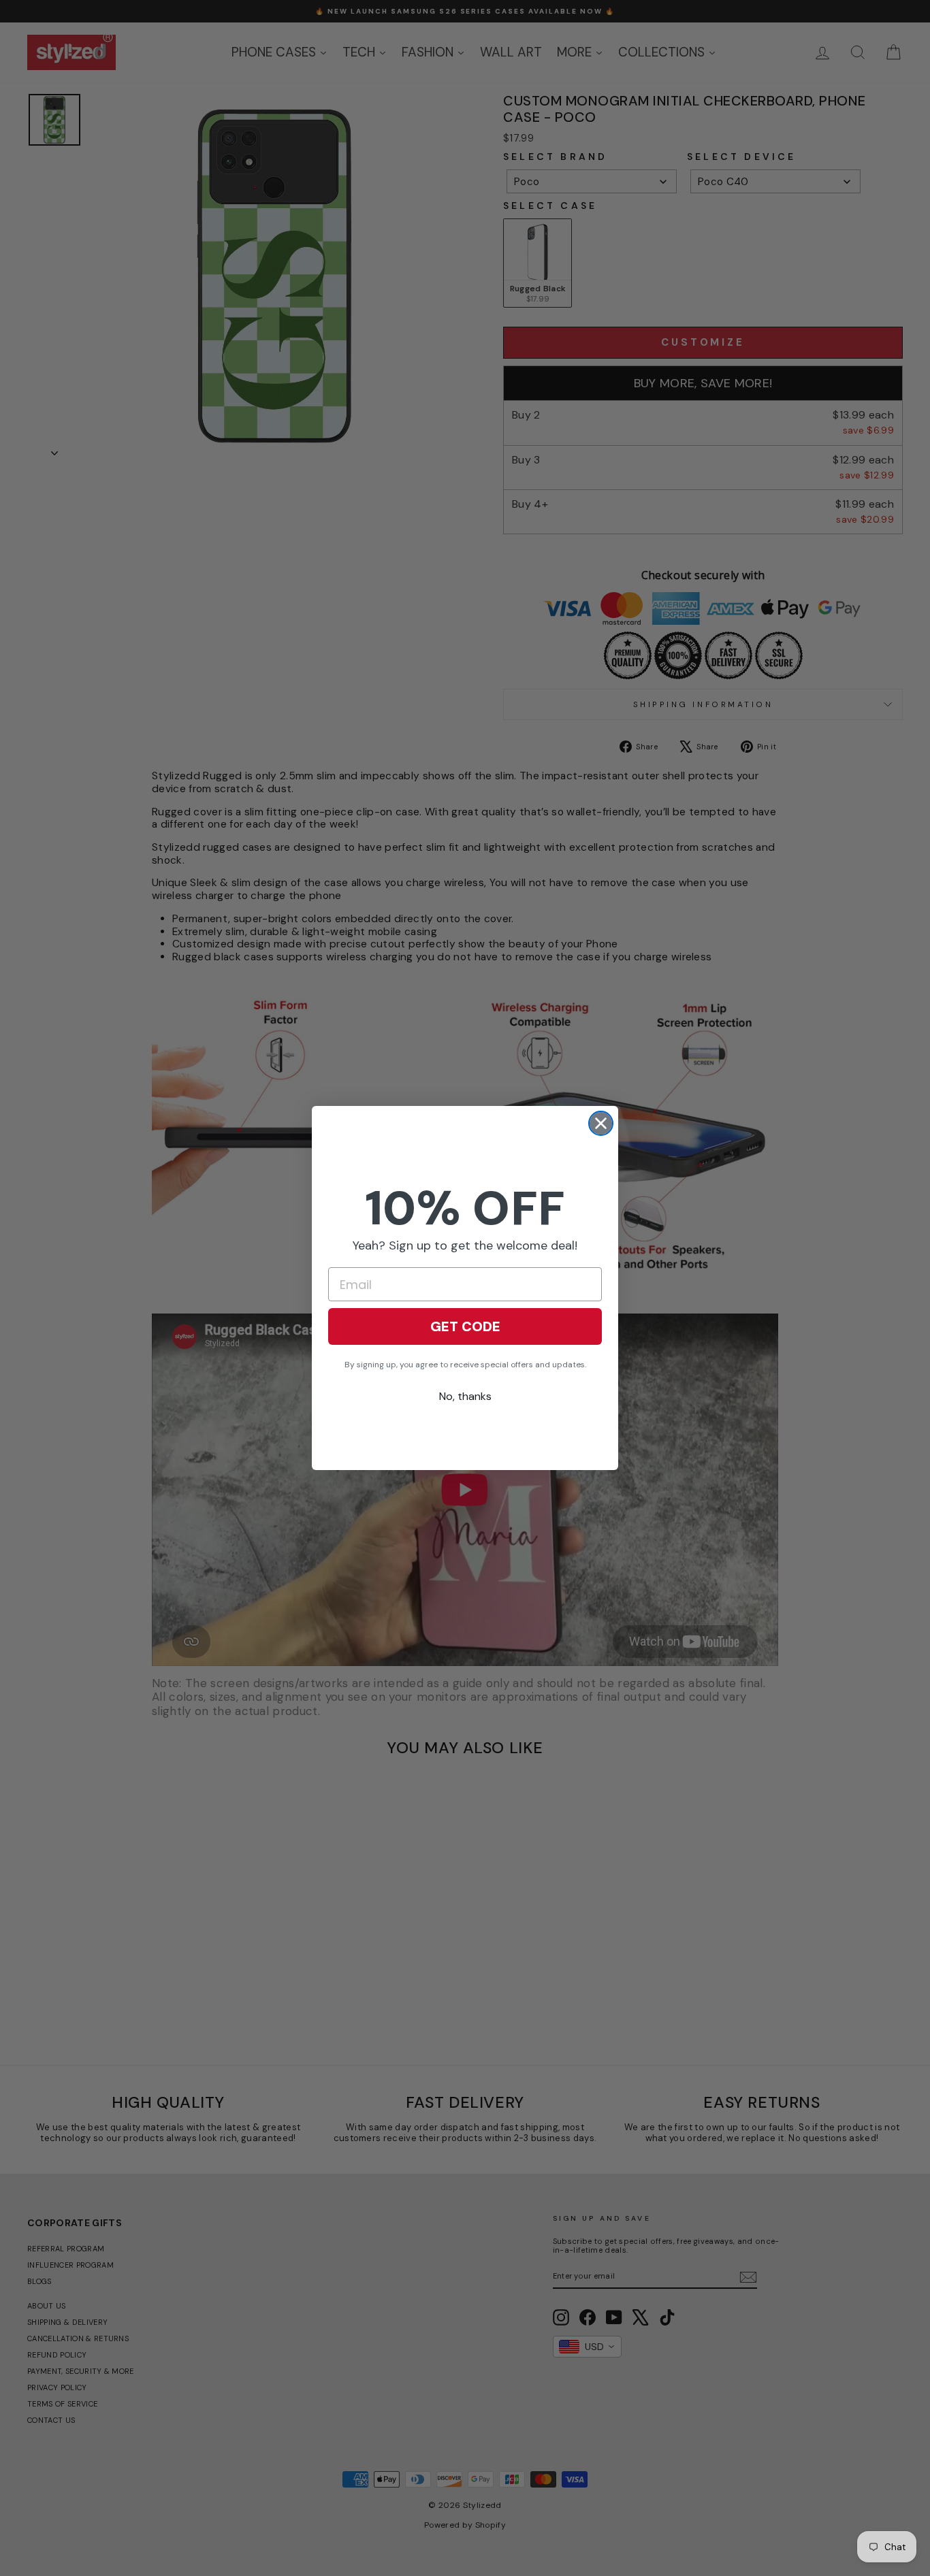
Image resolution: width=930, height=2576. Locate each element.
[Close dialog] (601, 1123)
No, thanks (465, 1396)
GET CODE (465, 1326)
